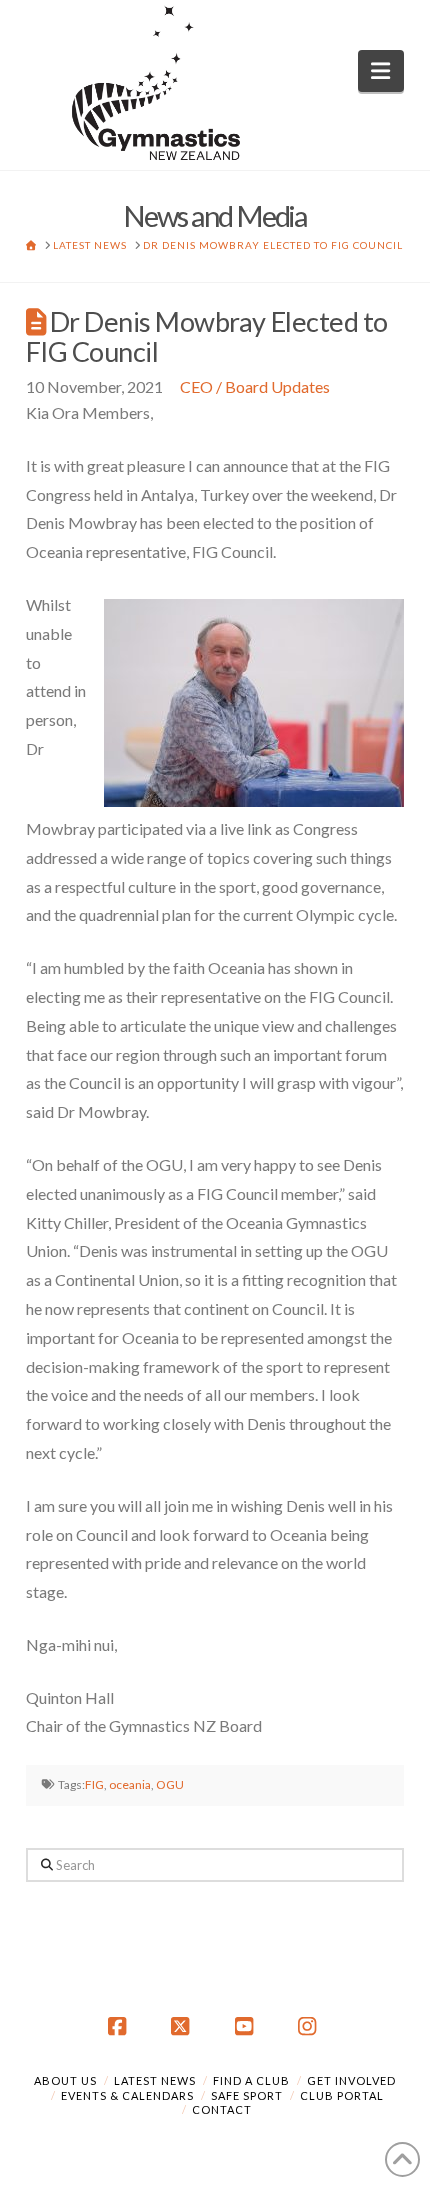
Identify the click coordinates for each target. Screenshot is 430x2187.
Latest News (155, 2080)
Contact (222, 2109)
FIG (94, 1784)
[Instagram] (310, 2027)
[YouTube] (247, 2027)
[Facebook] (120, 2027)
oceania (130, 1784)
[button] (381, 71)
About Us (65, 2080)
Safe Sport (247, 2095)
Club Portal (342, 2095)
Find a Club (251, 2080)
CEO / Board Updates (255, 386)
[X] (183, 2027)
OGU (170, 1784)
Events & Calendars (127, 2095)
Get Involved (351, 2080)
